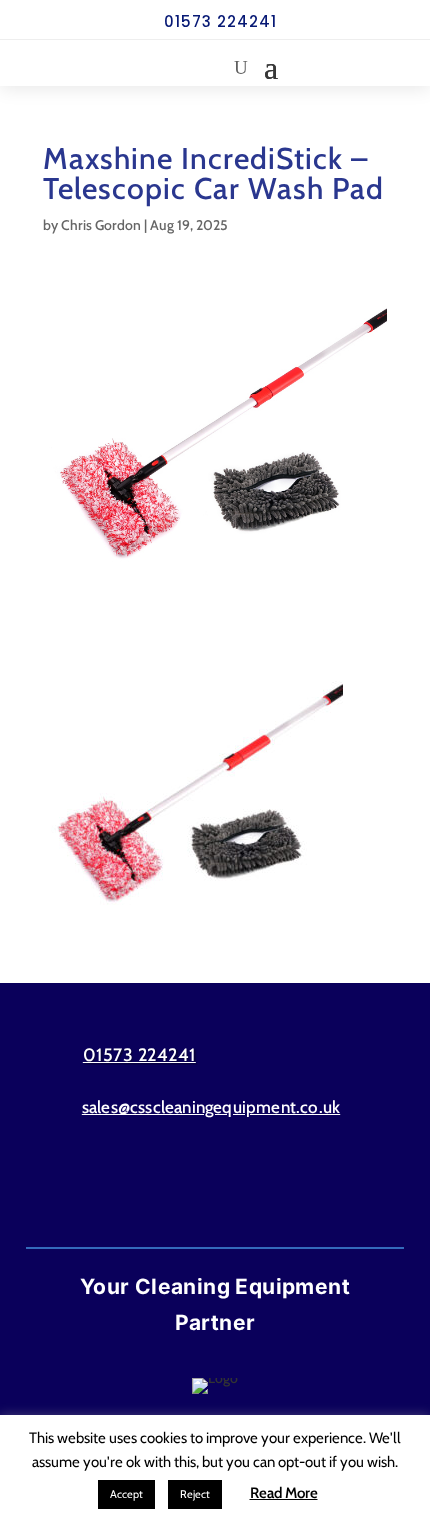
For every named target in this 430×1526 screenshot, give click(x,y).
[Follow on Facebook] (176, 1187)
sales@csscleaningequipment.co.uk (211, 1107)
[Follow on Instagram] (254, 1187)
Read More (284, 1493)
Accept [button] (126, 1494)
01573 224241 (220, 21)
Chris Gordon (101, 225)
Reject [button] (195, 1494)
